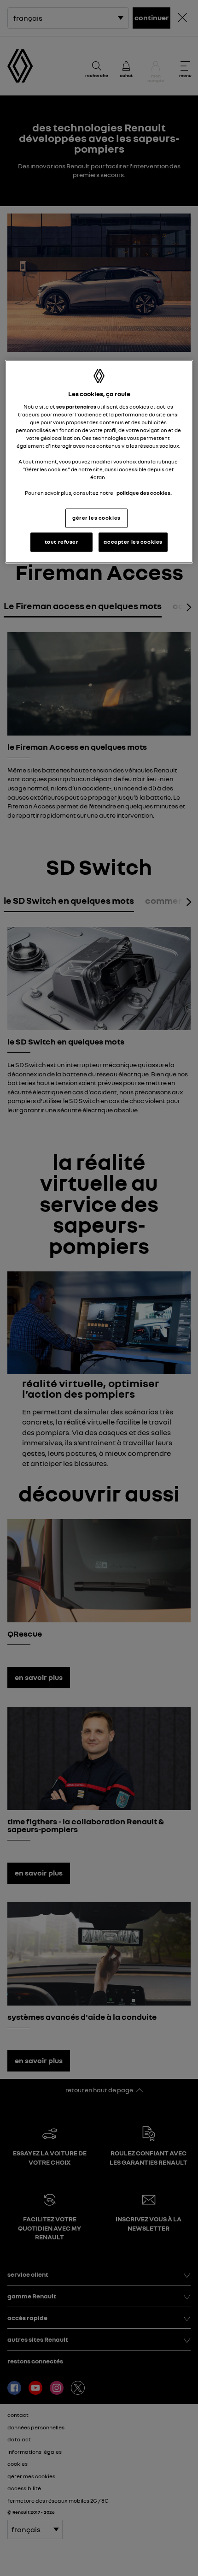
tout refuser (62, 542)
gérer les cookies (96, 518)
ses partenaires (76, 406)
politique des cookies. (144, 493)
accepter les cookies (133, 542)
